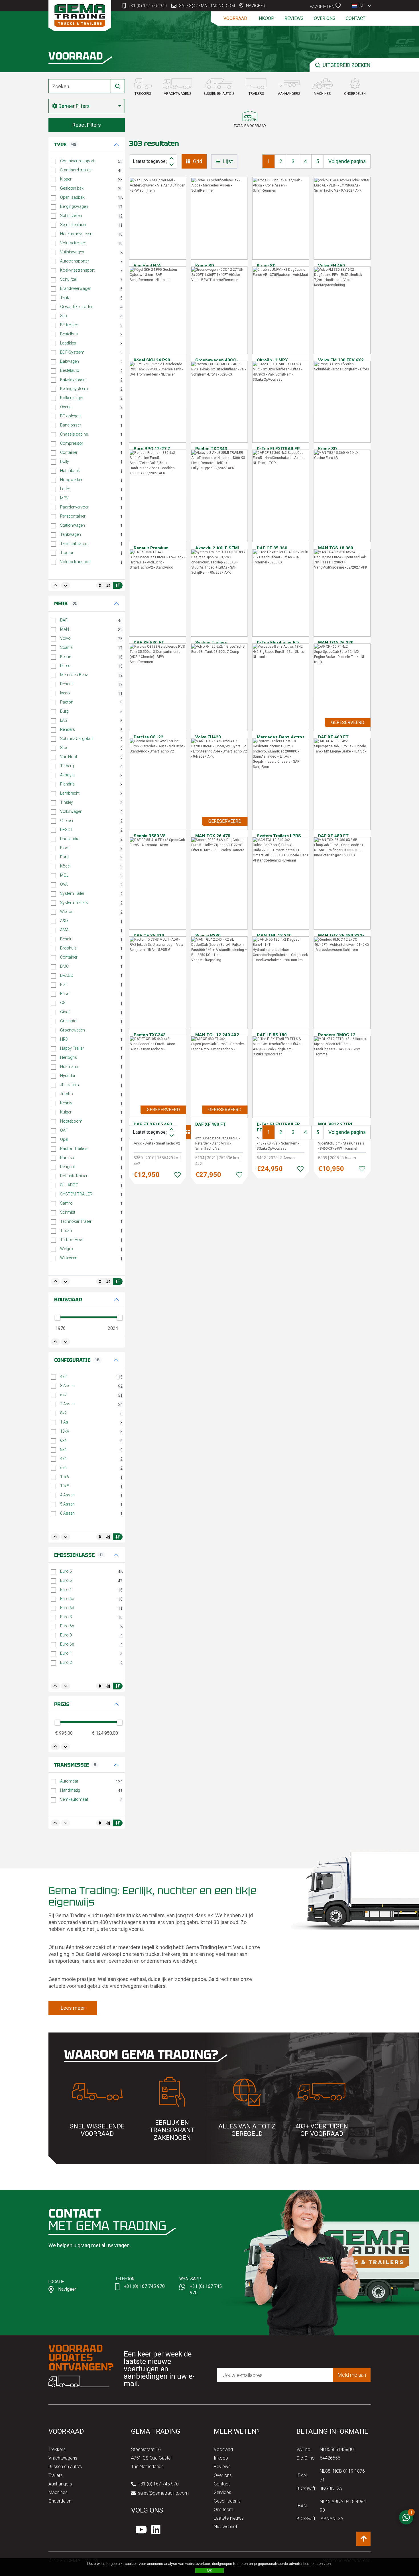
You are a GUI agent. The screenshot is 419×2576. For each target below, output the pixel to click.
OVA (64, 884)
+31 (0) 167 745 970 (148, 6)
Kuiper (66, 1112)
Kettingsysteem (74, 389)
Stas (64, 748)
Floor (65, 848)
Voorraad (235, 18)
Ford (64, 857)
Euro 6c (67, 1599)
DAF (64, 620)
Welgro (67, 1249)
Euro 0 (66, 1635)
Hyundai (68, 1076)
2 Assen (67, 1404)
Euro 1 (66, 1653)
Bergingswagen (74, 206)
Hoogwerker (71, 480)
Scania (66, 647)
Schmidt (68, 1212)
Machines (58, 2492)
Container (69, 452)
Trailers (56, 2475)
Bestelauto (70, 370)
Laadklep (68, 343)
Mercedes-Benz (74, 675)
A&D (64, 921)
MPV (64, 498)
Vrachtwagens (63, 2458)
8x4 (63, 1449)
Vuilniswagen (72, 252)
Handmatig (70, 1790)
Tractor (67, 553)
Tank (65, 298)
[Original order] (100, 585)
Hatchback (70, 471)
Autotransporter (75, 261)
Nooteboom (71, 1121)
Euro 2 (66, 1662)
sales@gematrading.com (207, 6)
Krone (66, 657)
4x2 (63, 1377)
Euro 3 (66, 1617)
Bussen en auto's (65, 2467)
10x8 (65, 1486)
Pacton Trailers (74, 1148)
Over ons (325, 18)
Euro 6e (67, 1644)
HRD (64, 1039)
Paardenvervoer (74, 507)
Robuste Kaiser (74, 1176)
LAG (64, 720)
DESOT (67, 830)
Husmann (69, 1067)
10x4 (65, 1431)
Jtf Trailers (70, 1085)
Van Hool (69, 757)
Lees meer (73, 2008)
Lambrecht (70, 793)
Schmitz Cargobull (77, 739)
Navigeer (256, 6)
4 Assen (67, 1495)
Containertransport (77, 161)
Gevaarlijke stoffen (77, 307)
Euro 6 (66, 1580)
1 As (64, 1422)
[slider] (58, 1318)
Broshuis (68, 948)
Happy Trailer (72, 1048)
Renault (67, 684)
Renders (68, 729)
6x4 (63, 1440)
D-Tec (65, 666)
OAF (64, 1130)
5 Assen (67, 1504)
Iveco (65, 693)
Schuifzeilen (71, 216)
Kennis (66, 1103)
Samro (66, 1203)
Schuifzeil (69, 279)
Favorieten (323, 6)
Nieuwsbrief (225, 2527)
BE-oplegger (71, 416)
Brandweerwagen (76, 288)
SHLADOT (69, 1185)
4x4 (63, 1459)
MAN (65, 629)
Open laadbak (72, 197)
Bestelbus (69, 334)
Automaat (69, 1781)
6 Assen (67, 1513)
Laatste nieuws (229, 2518)
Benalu (66, 939)
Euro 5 (66, 1571)
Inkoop (266, 18)
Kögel (65, 866)
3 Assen (67, 1386)
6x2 (63, 1395)
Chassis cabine (74, 434)
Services (222, 2492)
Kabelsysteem (73, 380)
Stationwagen (73, 525)
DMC (64, 966)
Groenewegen (73, 1030)
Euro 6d (67, 1608)
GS (63, 1003)
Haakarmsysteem (76, 234)
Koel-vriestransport (77, 270)
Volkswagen (71, 811)
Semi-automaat (74, 1799)
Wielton (67, 912)
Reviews (294, 18)
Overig (66, 407)
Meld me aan (352, 2375)
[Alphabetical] (108, 585)
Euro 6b (67, 1626)
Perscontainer (73, 516)
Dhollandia (70, 839)
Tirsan (66, 1230)
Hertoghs (69, 1057)
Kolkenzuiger (72, 398)
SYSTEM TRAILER (76, 1194)
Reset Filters (87, 125)
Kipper (66, 179)
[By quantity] (118, 585)
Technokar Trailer (76, 1221)
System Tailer (72, 893)
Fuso (65, 994)
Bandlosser (71, 425)
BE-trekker (69, 325)
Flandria (67, 784)
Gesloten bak (72, 188)
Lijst (228, 161)
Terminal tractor (75, 543)
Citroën (67, 821)
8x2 (63, 1413)
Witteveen (69, 1258)
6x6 (63, 1468)
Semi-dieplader (73, 225)
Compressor (72, 443)
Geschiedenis (227, 2501)
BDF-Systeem (72, 352)
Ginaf (65, 1012)
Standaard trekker (76, 170)
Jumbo (67, 1094)
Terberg (67, 766)
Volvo (65, 638)
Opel (64, 1139)
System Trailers (74, 903)
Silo (64, 316)
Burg (64, 711)
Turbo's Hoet (72, 1240)
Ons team (223, 2510)
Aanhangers (60, 2484)
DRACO (67, 975)
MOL (64, 875)
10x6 (65, 1477)
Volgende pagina (347, 161)
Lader (65, 489)
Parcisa (67, 1158)
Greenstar (69, 1021)
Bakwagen (70, 361)
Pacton (67, 702)
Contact (356, 18)
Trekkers (57, 2449)
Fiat (63, 985)
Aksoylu (67, 775)
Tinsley (67, 802)
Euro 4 (66, 1590)
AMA (64, 930)
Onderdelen (60, 2501)
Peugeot (68, 1167)
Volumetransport (76, 562)
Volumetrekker (73, 243)
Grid (198, 161)
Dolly (65, 462)
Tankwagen (71, 534)
